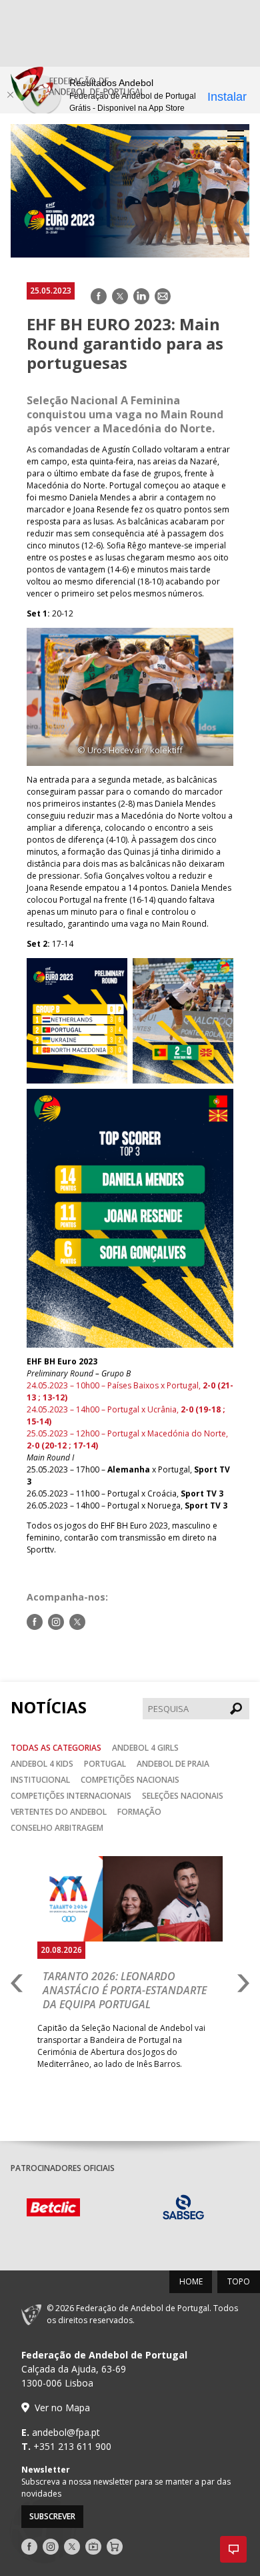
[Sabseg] (184, 2209)
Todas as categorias (56, 1748)
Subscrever (52, 2516)
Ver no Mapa (62, 2408)
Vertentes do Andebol (59, 1812)
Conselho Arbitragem (57, 1828)
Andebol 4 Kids (42, 1764)
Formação (139, 1812)
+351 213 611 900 (72, 2446)
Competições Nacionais (130, 1780)
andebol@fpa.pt (66, 2432)
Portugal (105, 1764)
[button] (233, 2549)
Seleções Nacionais (183, 1796)
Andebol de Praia (173, 1764)
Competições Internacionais (71, 1796)
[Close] (10, 95)
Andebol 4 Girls (145, 1748)
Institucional (40, 1780)
